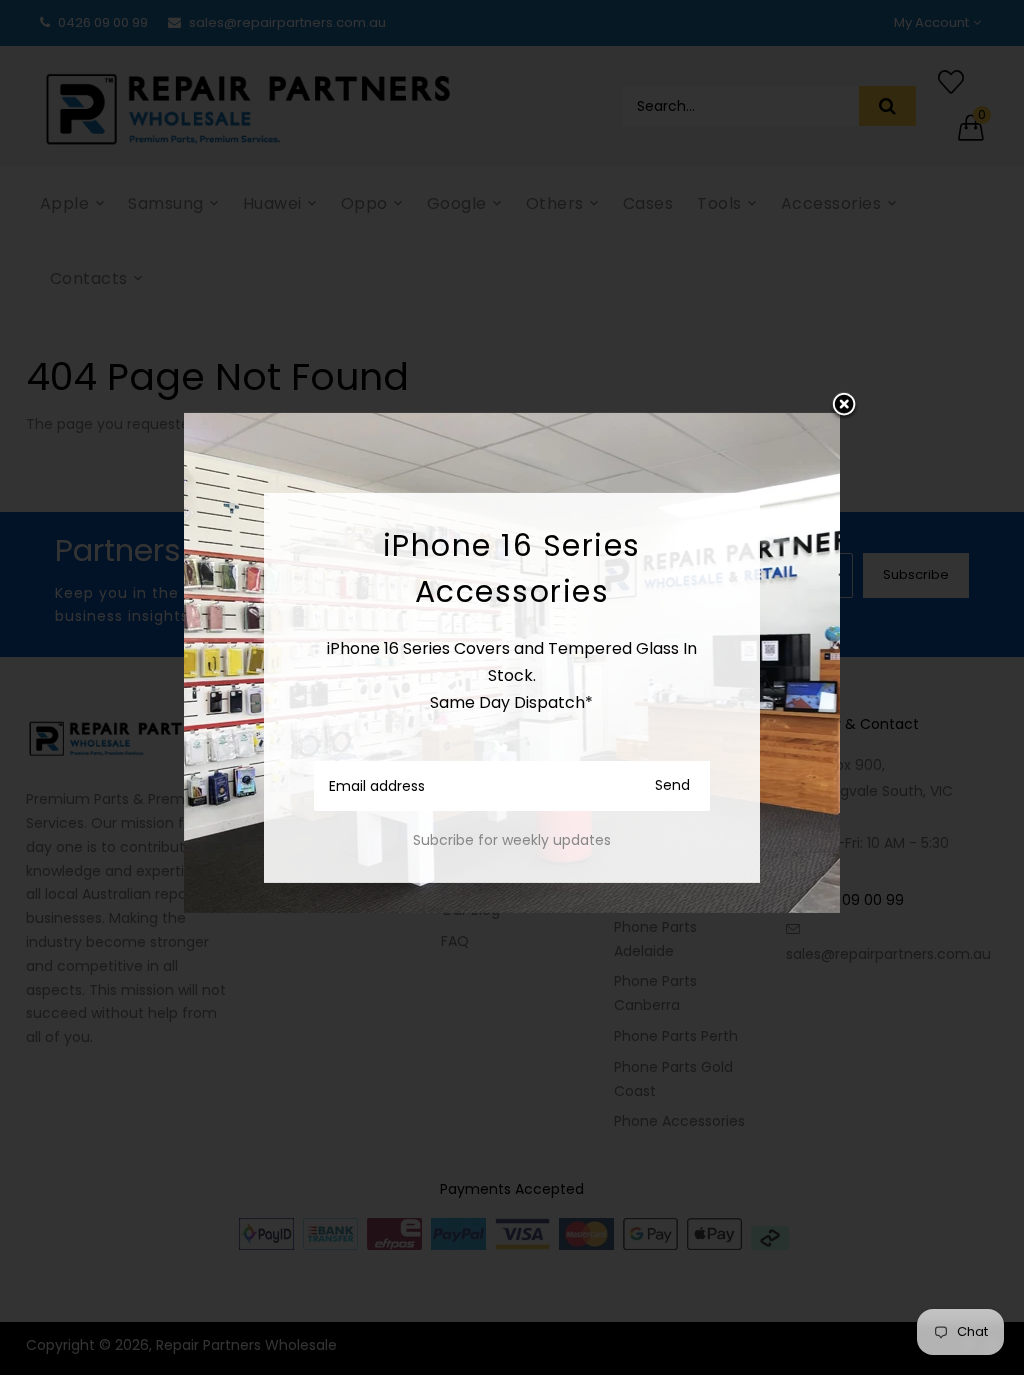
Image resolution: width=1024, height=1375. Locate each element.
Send (672, 785)
